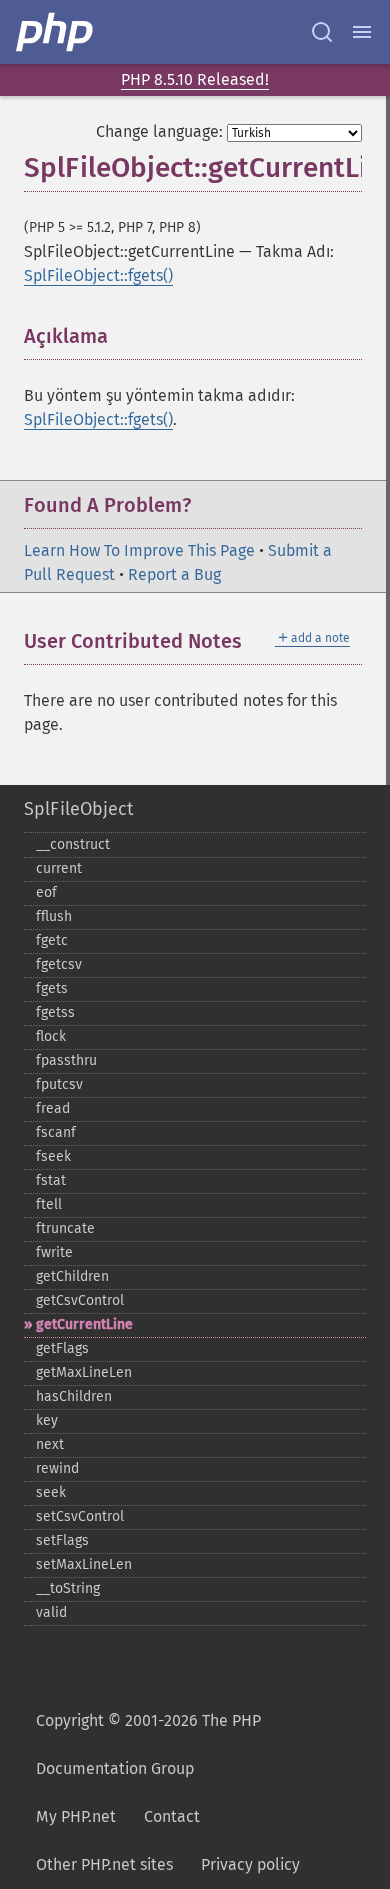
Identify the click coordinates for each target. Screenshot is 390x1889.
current (59, 868)
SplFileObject (78, 809)
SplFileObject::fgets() (98, 275)
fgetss (55, 1012)
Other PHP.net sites (104, 1864)
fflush (54, 916)
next (50, 1444)
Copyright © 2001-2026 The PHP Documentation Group (148, 1744)
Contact (172, 1816)
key (47, 1420)
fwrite (54, 1252)
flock (51, 1036)
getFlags (62, 1348)
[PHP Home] (56, 32)
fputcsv (59, 1084)
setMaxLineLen (84, 1564)
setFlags (62, 1540)
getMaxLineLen (84, 1372)
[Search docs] (322, 32)
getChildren (72, 1276)
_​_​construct (73, 844)
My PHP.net (76, 1816)
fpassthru (66, 1060)
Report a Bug (174, 574)
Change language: (159, 131)
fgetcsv (59, 964)
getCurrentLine (84, 1324)
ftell (49, 1204)
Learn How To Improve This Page (139, 550)
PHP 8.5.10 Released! (195, 79)
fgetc (52, 940)
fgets (52, 988)
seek (51, 1492)
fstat (51, 1180)
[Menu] (362, 32)
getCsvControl (80, 1300)
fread (53, 1108)
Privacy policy (250, 1864)
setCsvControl (80, 1516)
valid (51, 1612)
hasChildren (74, 1396)
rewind (57, 1468)
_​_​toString (68, 1588)
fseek (53, 1156)
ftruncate (65, 1228)
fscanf (56, 1132)
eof (46, 892)
